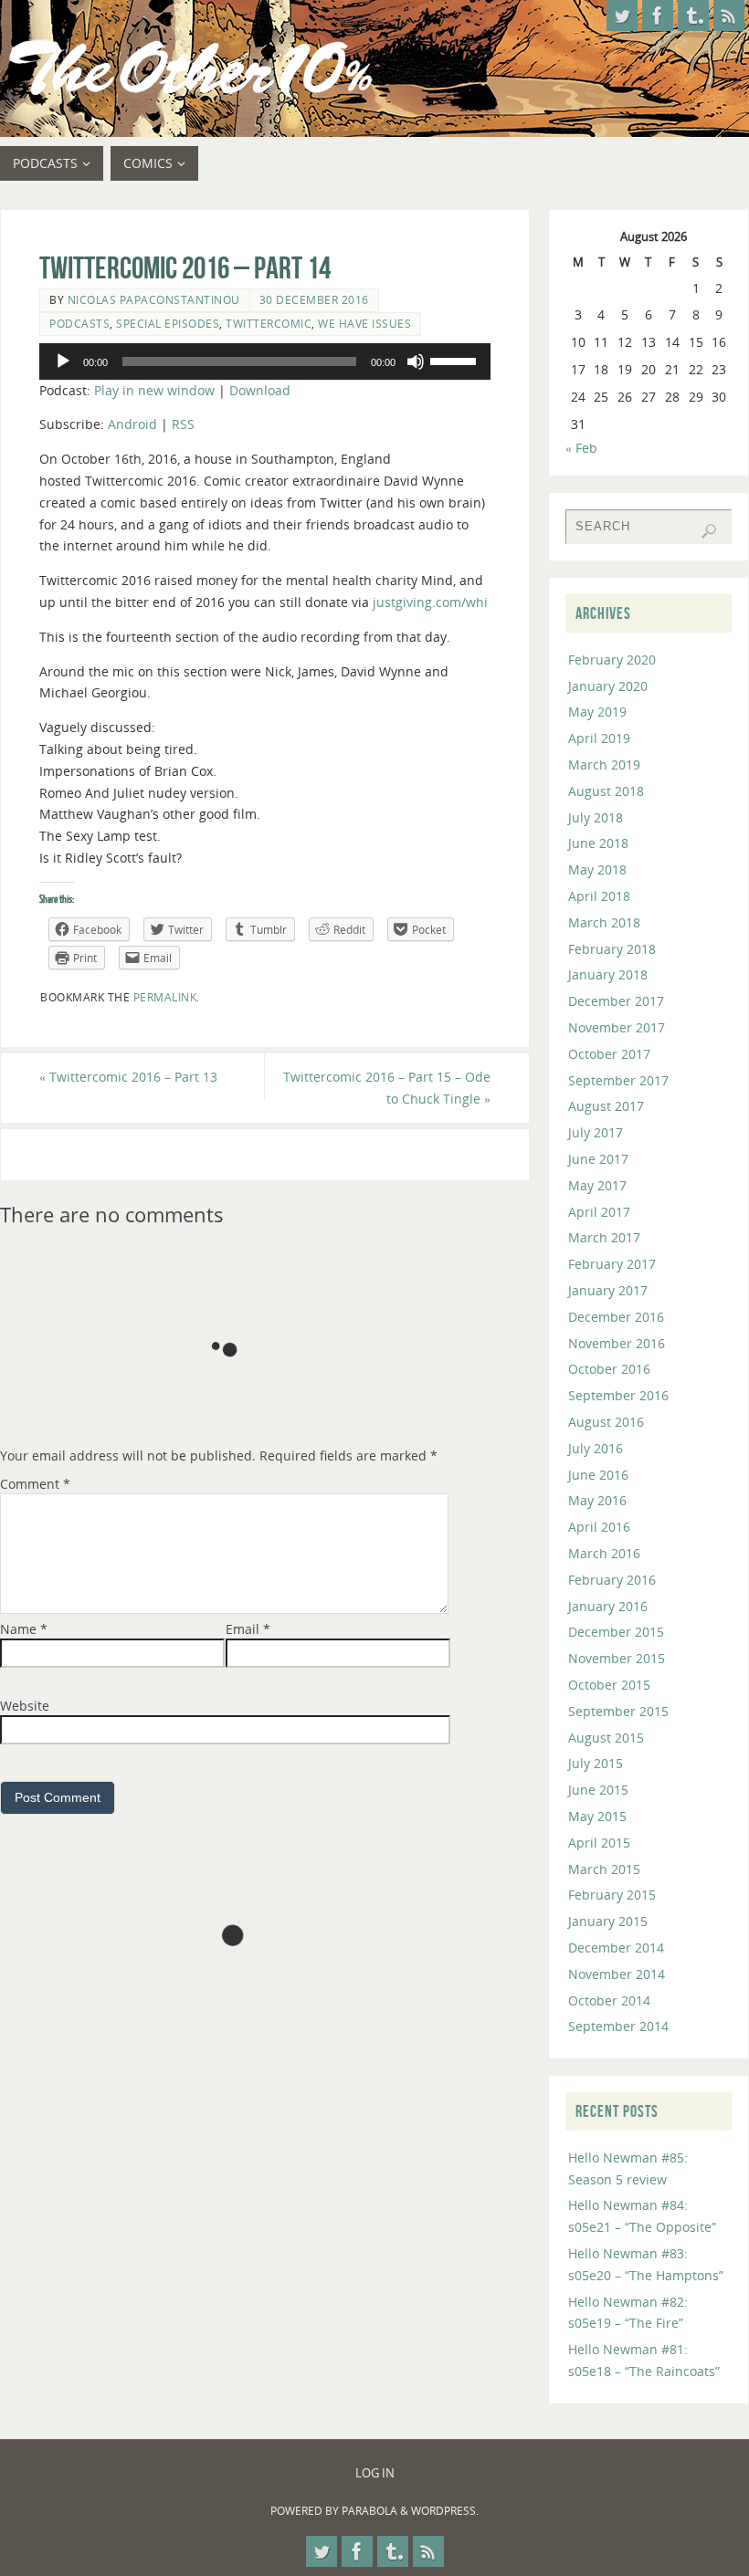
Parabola (369, 2511)
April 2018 (599, 896)
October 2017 (609, 1054)
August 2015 (606, 1738)
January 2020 (608, 686)
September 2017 (618, 1080)
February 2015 (612, 1895)
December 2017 (616, 1001)
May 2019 (597, 712)
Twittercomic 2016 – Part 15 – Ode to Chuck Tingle (387, 1088)
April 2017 (599, 1212)
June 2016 (598, 1475)
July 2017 (596, 1132)
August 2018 (606, 791)
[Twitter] (622, 16)
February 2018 (612, 949)
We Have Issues (364, 323)
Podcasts (79, 323)
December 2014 (616, 1948)
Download (260, 390)
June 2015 (598, 1790)
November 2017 (617, 1027)
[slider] (456, 360)
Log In (375, 2473)
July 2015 (596, 1763)
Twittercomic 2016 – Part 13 (128, 1077)
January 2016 (608, 1606)
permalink (165, 997)
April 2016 (599, 1527)
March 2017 (604, 1237)
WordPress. (445, 2511)
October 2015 (609, 1685)
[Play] (63, 361)
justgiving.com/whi (430, 602)
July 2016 (596, 1448)
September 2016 (618, 1395)
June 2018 (598, 843)
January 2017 (608, 1290)
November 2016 (617, 1343)
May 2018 (597, 869)
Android (132, 424)
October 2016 (609, 1369)
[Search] (709, 531)
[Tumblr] (693, 16)
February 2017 (612, 1264)
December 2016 (616, 1317)
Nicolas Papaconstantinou (154, 299)
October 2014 (609, 2000)
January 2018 (608, 974)
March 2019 (604, 764)
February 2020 (612, 660)
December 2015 (616, 1632)
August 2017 (606, 1106)
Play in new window (154, 390)
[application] (265, 361)
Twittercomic (269, 323)
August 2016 (606, 1422)
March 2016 (604, 1553)
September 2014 (618, 2026)
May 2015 (597, 1816)
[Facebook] (658, 16)
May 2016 (597, 1500)
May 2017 (597, 1185)
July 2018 (596, 817)
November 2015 (617, 1658)
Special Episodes (168, 323)
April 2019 (599, 738)
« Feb (581, 448)
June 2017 (598, 1159)
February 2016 (612, 1580)
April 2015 (599, 1843)
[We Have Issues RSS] (729, 16)
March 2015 (604, 1869)
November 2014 (617, 1974)
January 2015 (608, 1921)
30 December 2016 (314, 299)
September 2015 (618, 1711)
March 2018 (604, 922)
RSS (183, 424)
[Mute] (416, 361)
